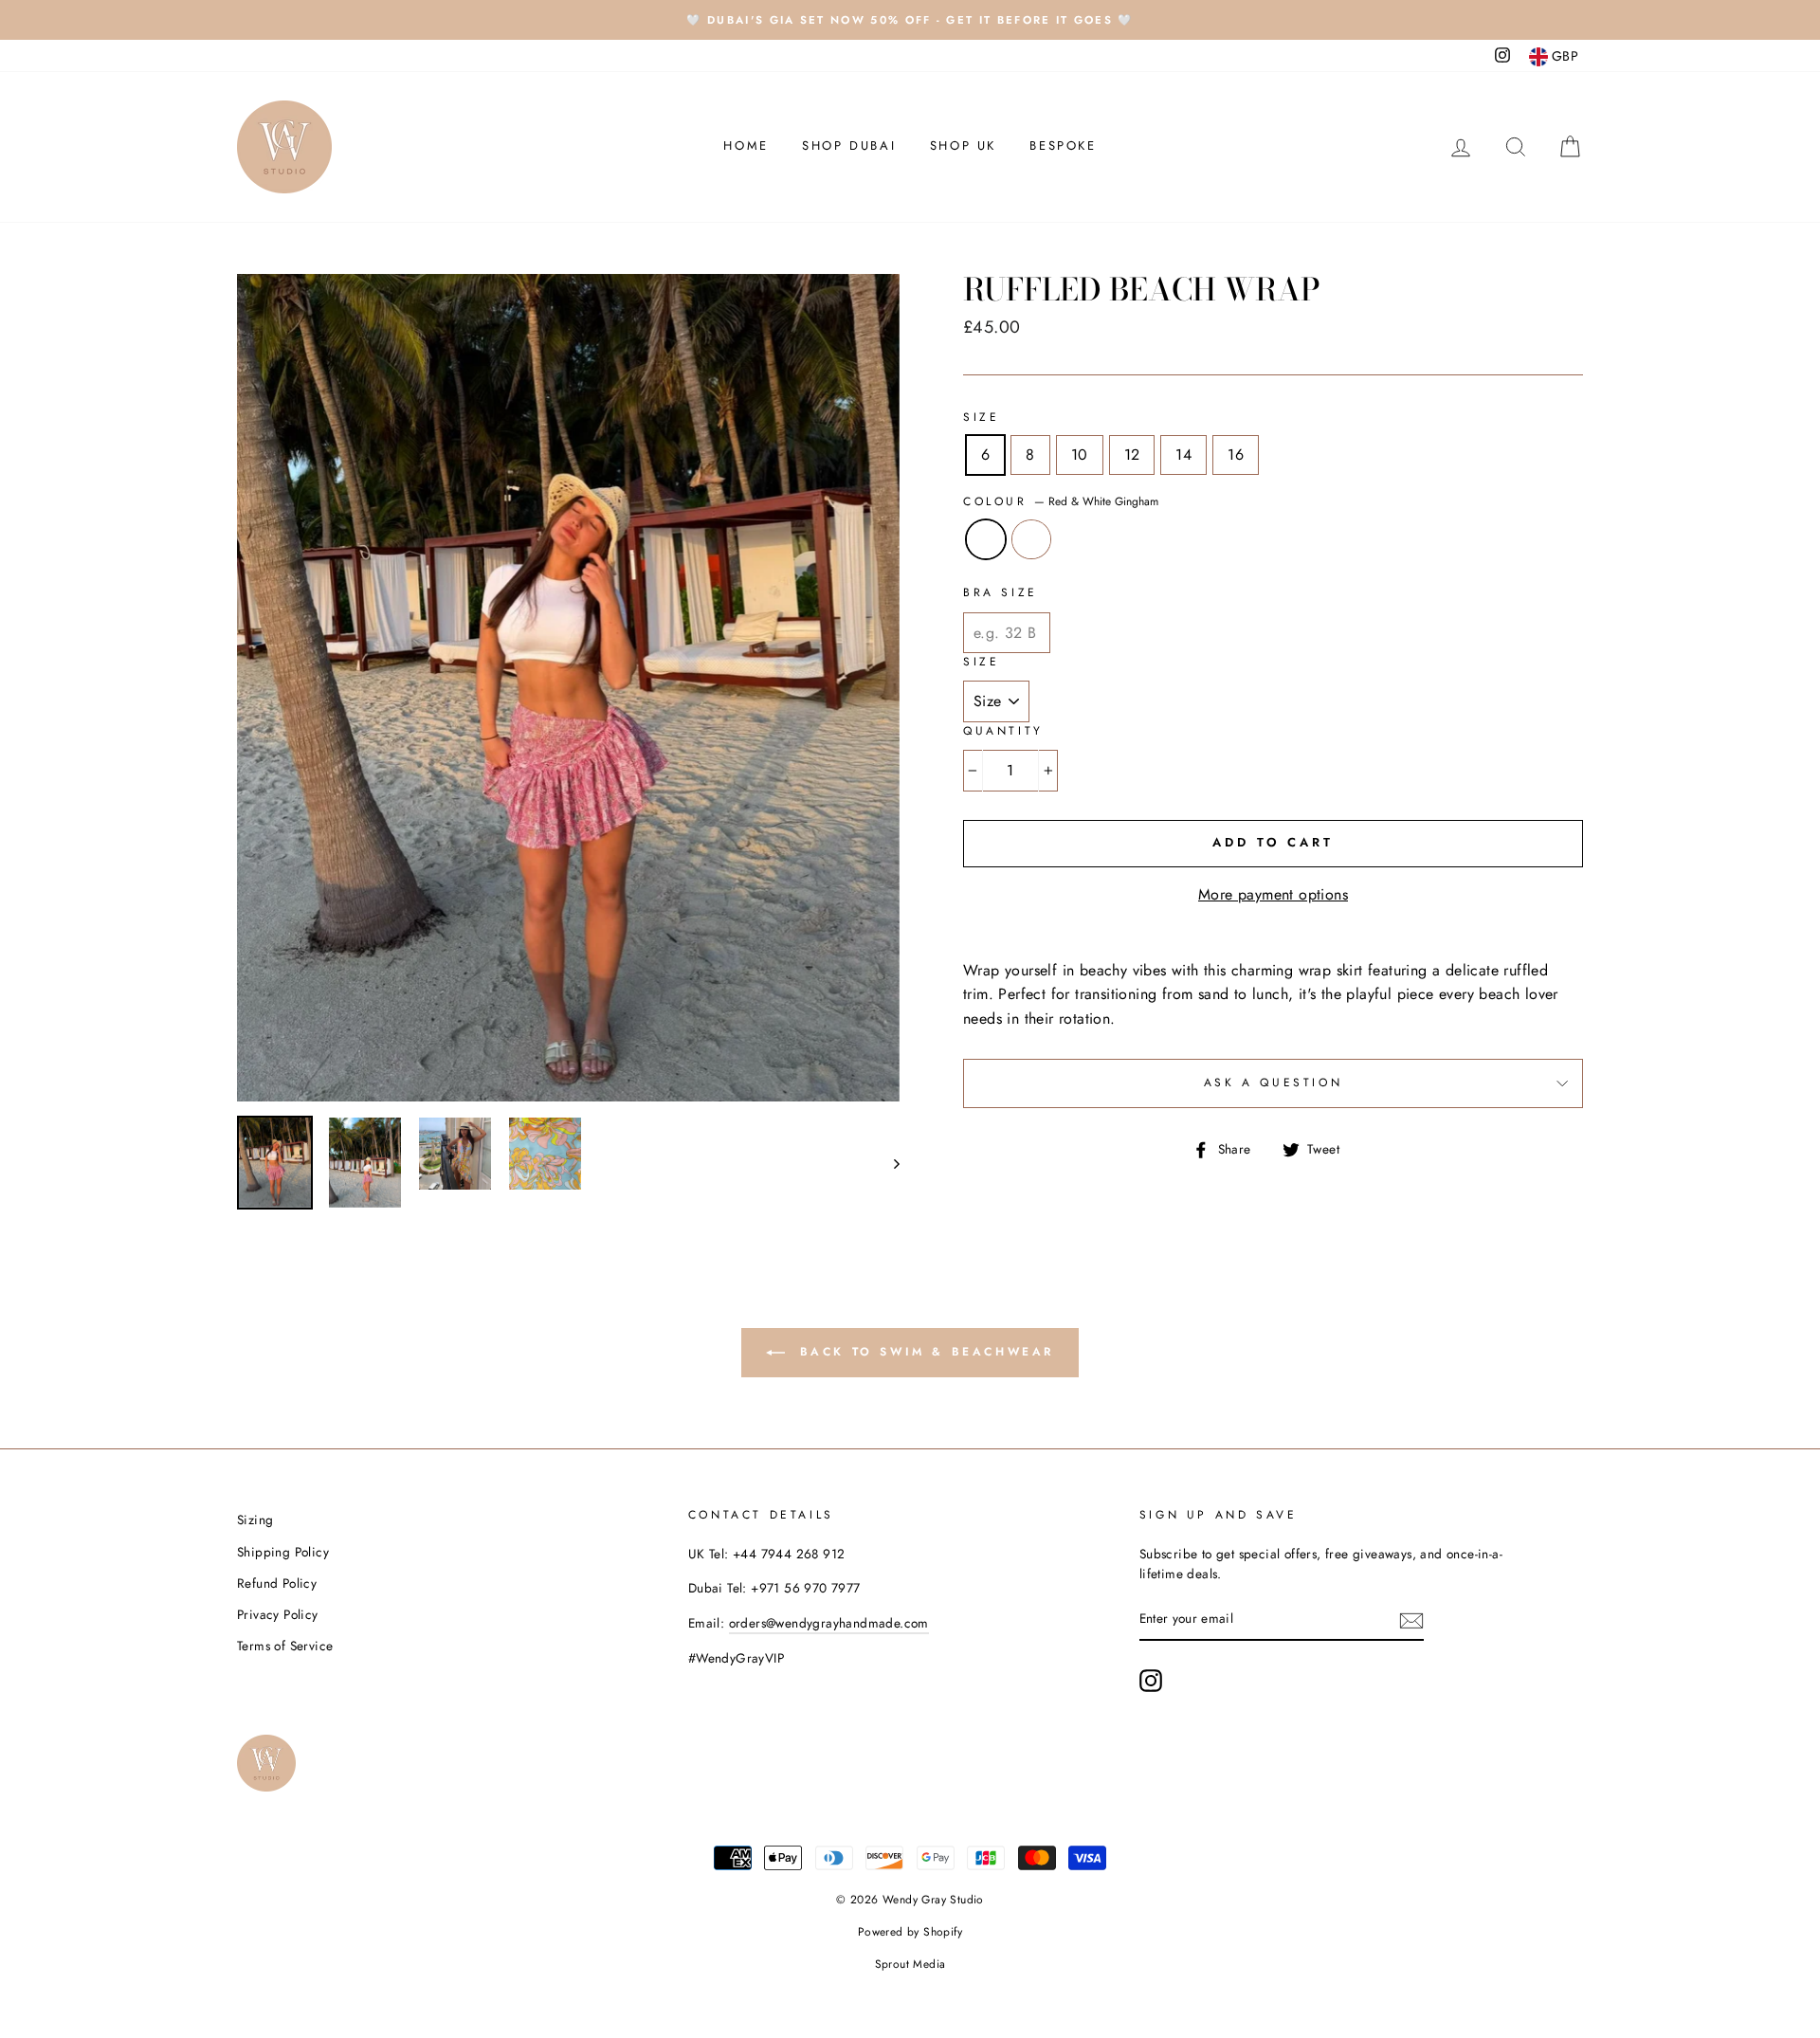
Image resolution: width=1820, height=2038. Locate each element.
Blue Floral (1031, 539)
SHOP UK (963, 146)
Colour (1061, 501)
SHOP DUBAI (849, 146)
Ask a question (1273, 1083)
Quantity (1003, 731)
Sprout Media (910, 1964)
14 (1183, 455)
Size (981, 417)
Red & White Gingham (986, 539)
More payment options (1273, 894)
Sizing (255, 1519)
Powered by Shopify (910, 1932)
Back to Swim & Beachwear (923, 1352)
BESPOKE (1063, 146)
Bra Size (1001, 592)
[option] (910, 20)
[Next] (888, 1163)
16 (1236, 455)
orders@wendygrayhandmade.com (829, 1623)
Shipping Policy (283, 1552)
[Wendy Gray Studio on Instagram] (1151, 1681)
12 (1132, 455)
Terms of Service (285, 1646)
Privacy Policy (278, 1614)
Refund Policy (277, 1583)
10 (1080, 455)
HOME (746, 146)
